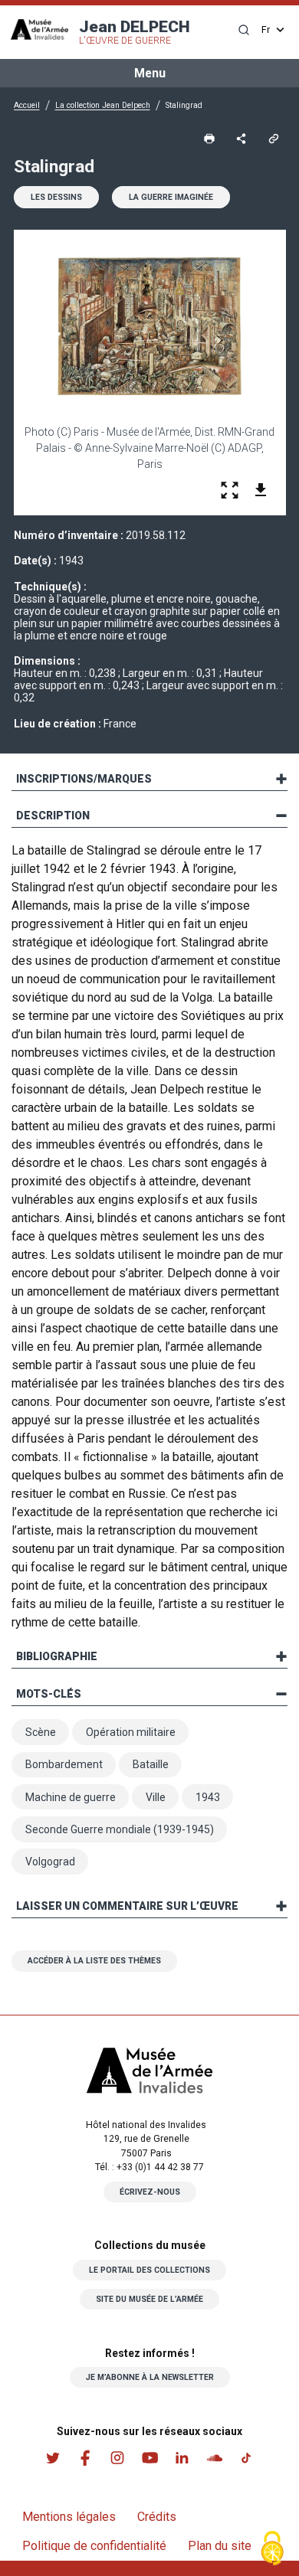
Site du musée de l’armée (149, 2299)
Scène (41, 1732)
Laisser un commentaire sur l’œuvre (127, 1906)
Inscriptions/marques (84, 779)
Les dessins (56, 197)
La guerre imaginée (171, 197)
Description (53, 816)
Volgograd (50, 1862)
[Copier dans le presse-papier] (274, 139)
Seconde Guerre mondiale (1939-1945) (120, 1829)
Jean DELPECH (135, 32)
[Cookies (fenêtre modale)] (272, 2550)
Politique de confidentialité (94, 2546)
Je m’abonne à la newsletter (150, 2377)
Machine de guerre (71, 1797)
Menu (150, 73)
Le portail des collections (149, 2270)
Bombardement (64, 1764)
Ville (156, 1797)
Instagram (117, 2458)
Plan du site (220, 2546)
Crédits (157, 2517)
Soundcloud (214, 2458)
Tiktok (246, 2458)
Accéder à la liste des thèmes (94, 1961)
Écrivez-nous (150, 2192)
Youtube (149, 2458)
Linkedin (182, 2458)
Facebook (85, 2458)
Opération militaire (131, 1732)
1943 (208, 1797)
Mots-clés (49, 1694)
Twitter (53, 2458)
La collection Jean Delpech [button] (103, 105)
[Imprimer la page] (209, 139)
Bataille (151, 1764)
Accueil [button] (27, 105)
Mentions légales (69, 2517)
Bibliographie (57, 1656)
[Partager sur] (242, 139)
